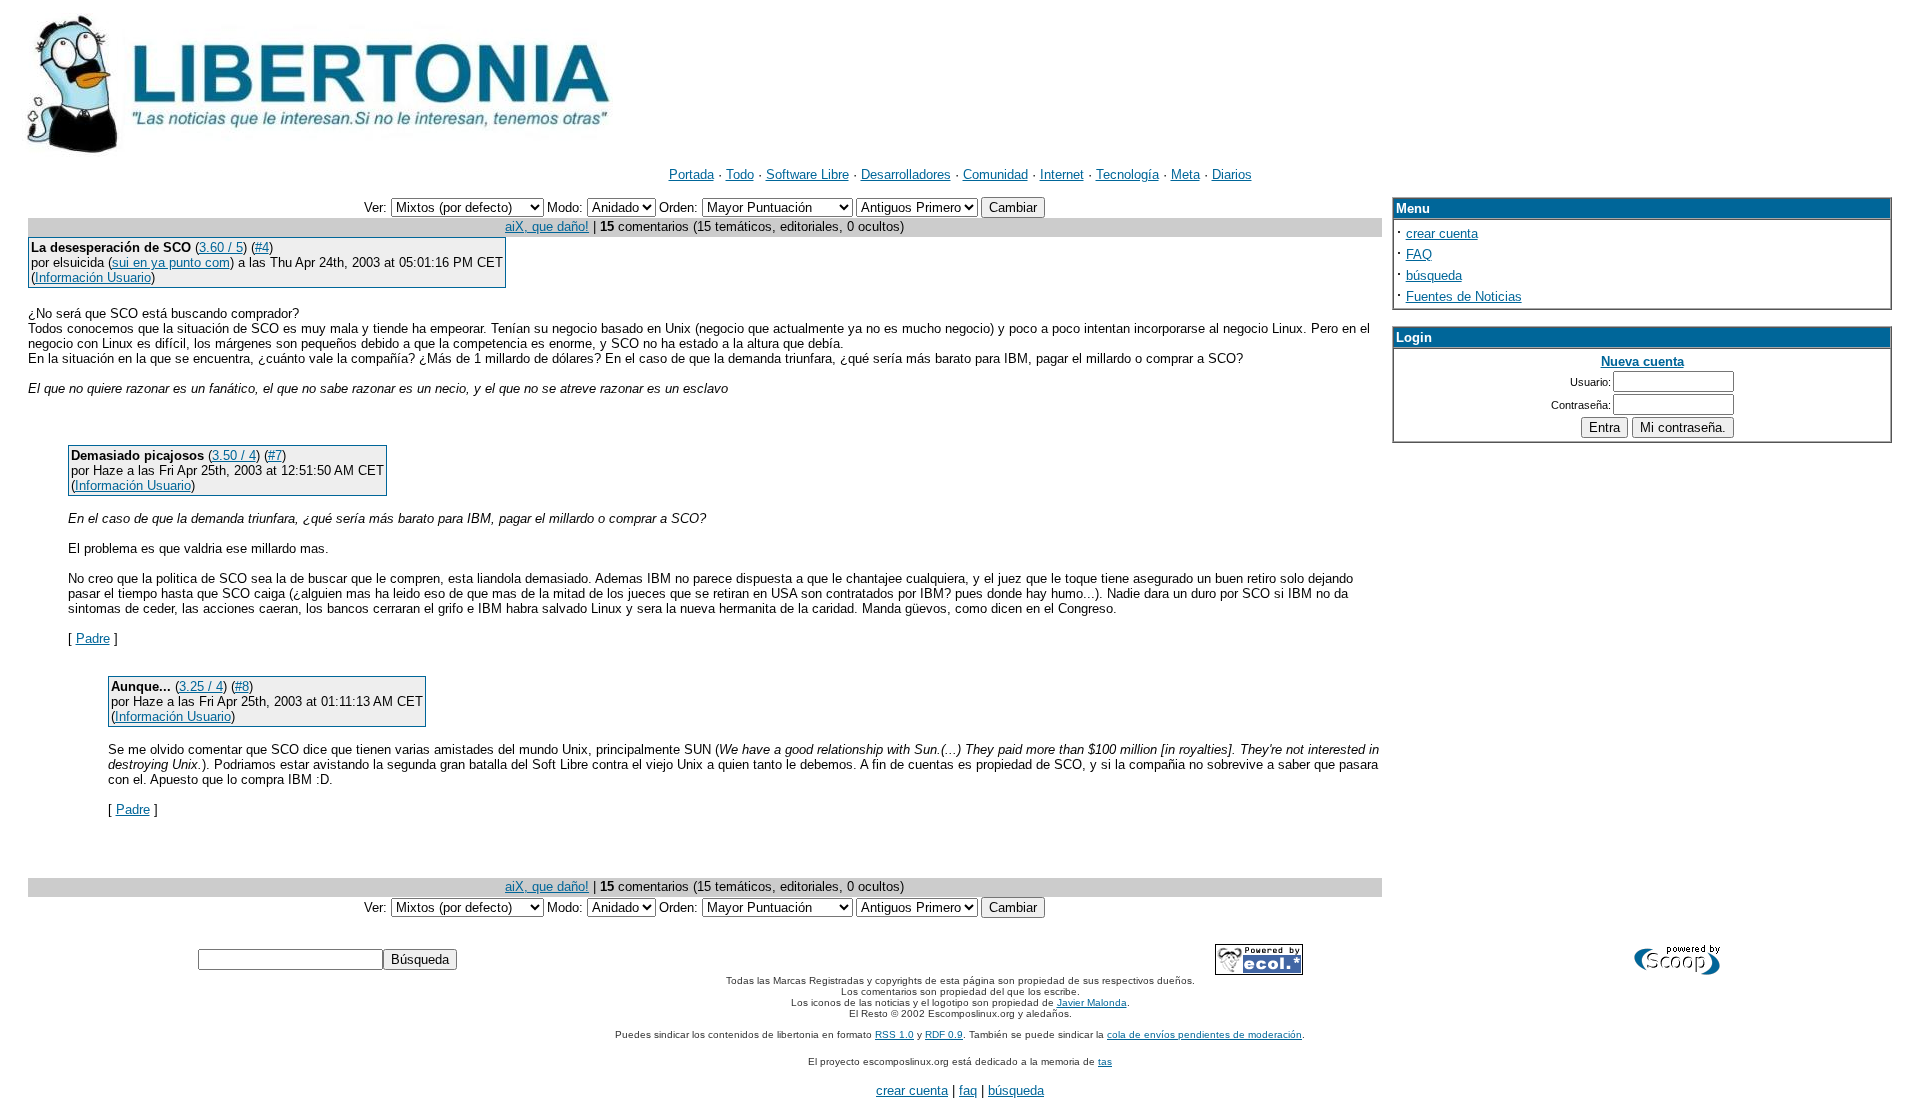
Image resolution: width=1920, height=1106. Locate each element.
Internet (1062, 174)
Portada (691, 174)
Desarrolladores (906, 174)
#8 (242, 686)
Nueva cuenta (1642, 361)
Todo (740, 174)
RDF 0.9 (944, 1034)
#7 (275, 455)
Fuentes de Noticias (1464, 296)
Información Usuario (93, 277)
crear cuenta (1442, 233)
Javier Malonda (1092, 1002)
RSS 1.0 (894, 1034)
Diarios (1232, 174)
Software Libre (807, 174)
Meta (1185, 174)
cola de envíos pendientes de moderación (1204, 1034)
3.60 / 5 (221, 247)
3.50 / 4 (234, 455)
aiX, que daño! (547, 226)
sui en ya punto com (171, 262)
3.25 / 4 (201, 686)
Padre (93, 638)
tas (1105, 1061)
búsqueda (1434, 275)
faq (968, 1090)
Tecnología (1127, 174)
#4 (262, 247)
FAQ (1419, 254)
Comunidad (995, 174)
